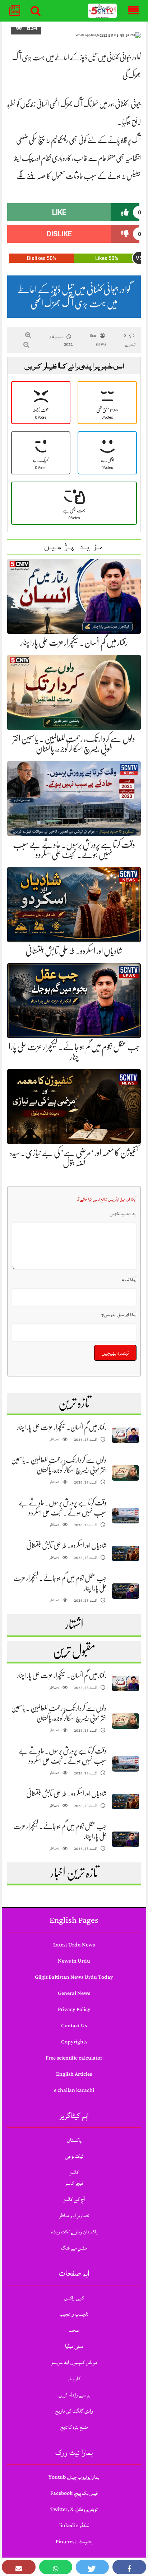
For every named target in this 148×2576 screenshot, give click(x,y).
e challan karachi (74, 2090)
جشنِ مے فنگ (74, 2248)
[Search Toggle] (36, 11)
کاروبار (74, 2379)
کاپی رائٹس (74, 2298)
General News (74, 1993)
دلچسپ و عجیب (74, 2314)
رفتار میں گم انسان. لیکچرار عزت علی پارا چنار (74, 642)
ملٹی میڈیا (74, 2346)
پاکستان (74, 2140)
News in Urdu (74, 1961)
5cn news (98, 340)
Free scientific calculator (74, 2058)
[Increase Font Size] (28, 335)
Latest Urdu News (74, 1945)
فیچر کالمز (74, 2183)
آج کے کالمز (74, 2199)
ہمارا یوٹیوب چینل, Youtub (74, 2477)
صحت (74, 2330)
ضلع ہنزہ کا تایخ (74, 2427)
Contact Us (74, 2026)
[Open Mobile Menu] (133, 11)
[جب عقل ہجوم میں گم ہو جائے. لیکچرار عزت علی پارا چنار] (126, 1591)
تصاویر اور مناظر (74, 2216)
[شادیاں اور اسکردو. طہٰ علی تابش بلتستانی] (126, 1553)
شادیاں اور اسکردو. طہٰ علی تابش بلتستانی (74, 951)
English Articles (74, 2074)
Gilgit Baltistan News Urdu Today (74, 1977)
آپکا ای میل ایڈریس (119, 1315)
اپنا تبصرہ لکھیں (123, 1214)
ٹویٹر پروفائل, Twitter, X (74, 2509)
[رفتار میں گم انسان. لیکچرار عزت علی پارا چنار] (126, 1435)
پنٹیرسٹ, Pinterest (74, 2542)
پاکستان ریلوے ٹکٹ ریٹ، (74, 2232)
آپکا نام (129, 1280)
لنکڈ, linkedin (74, 2526)
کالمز (74, 2173)
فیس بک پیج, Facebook (74, 2493)
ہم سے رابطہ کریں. (74, 2395)
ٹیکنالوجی (74, 2156)
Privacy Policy (74, 2009)
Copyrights (74, 2042)
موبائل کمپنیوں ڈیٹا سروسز (74, 2363)
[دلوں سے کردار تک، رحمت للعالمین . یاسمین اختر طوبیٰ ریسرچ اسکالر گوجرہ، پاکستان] (126, 1473)
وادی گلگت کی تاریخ (74, 2411)
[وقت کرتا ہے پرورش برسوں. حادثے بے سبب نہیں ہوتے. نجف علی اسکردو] (126, 1516)
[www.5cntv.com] (103, 11)
